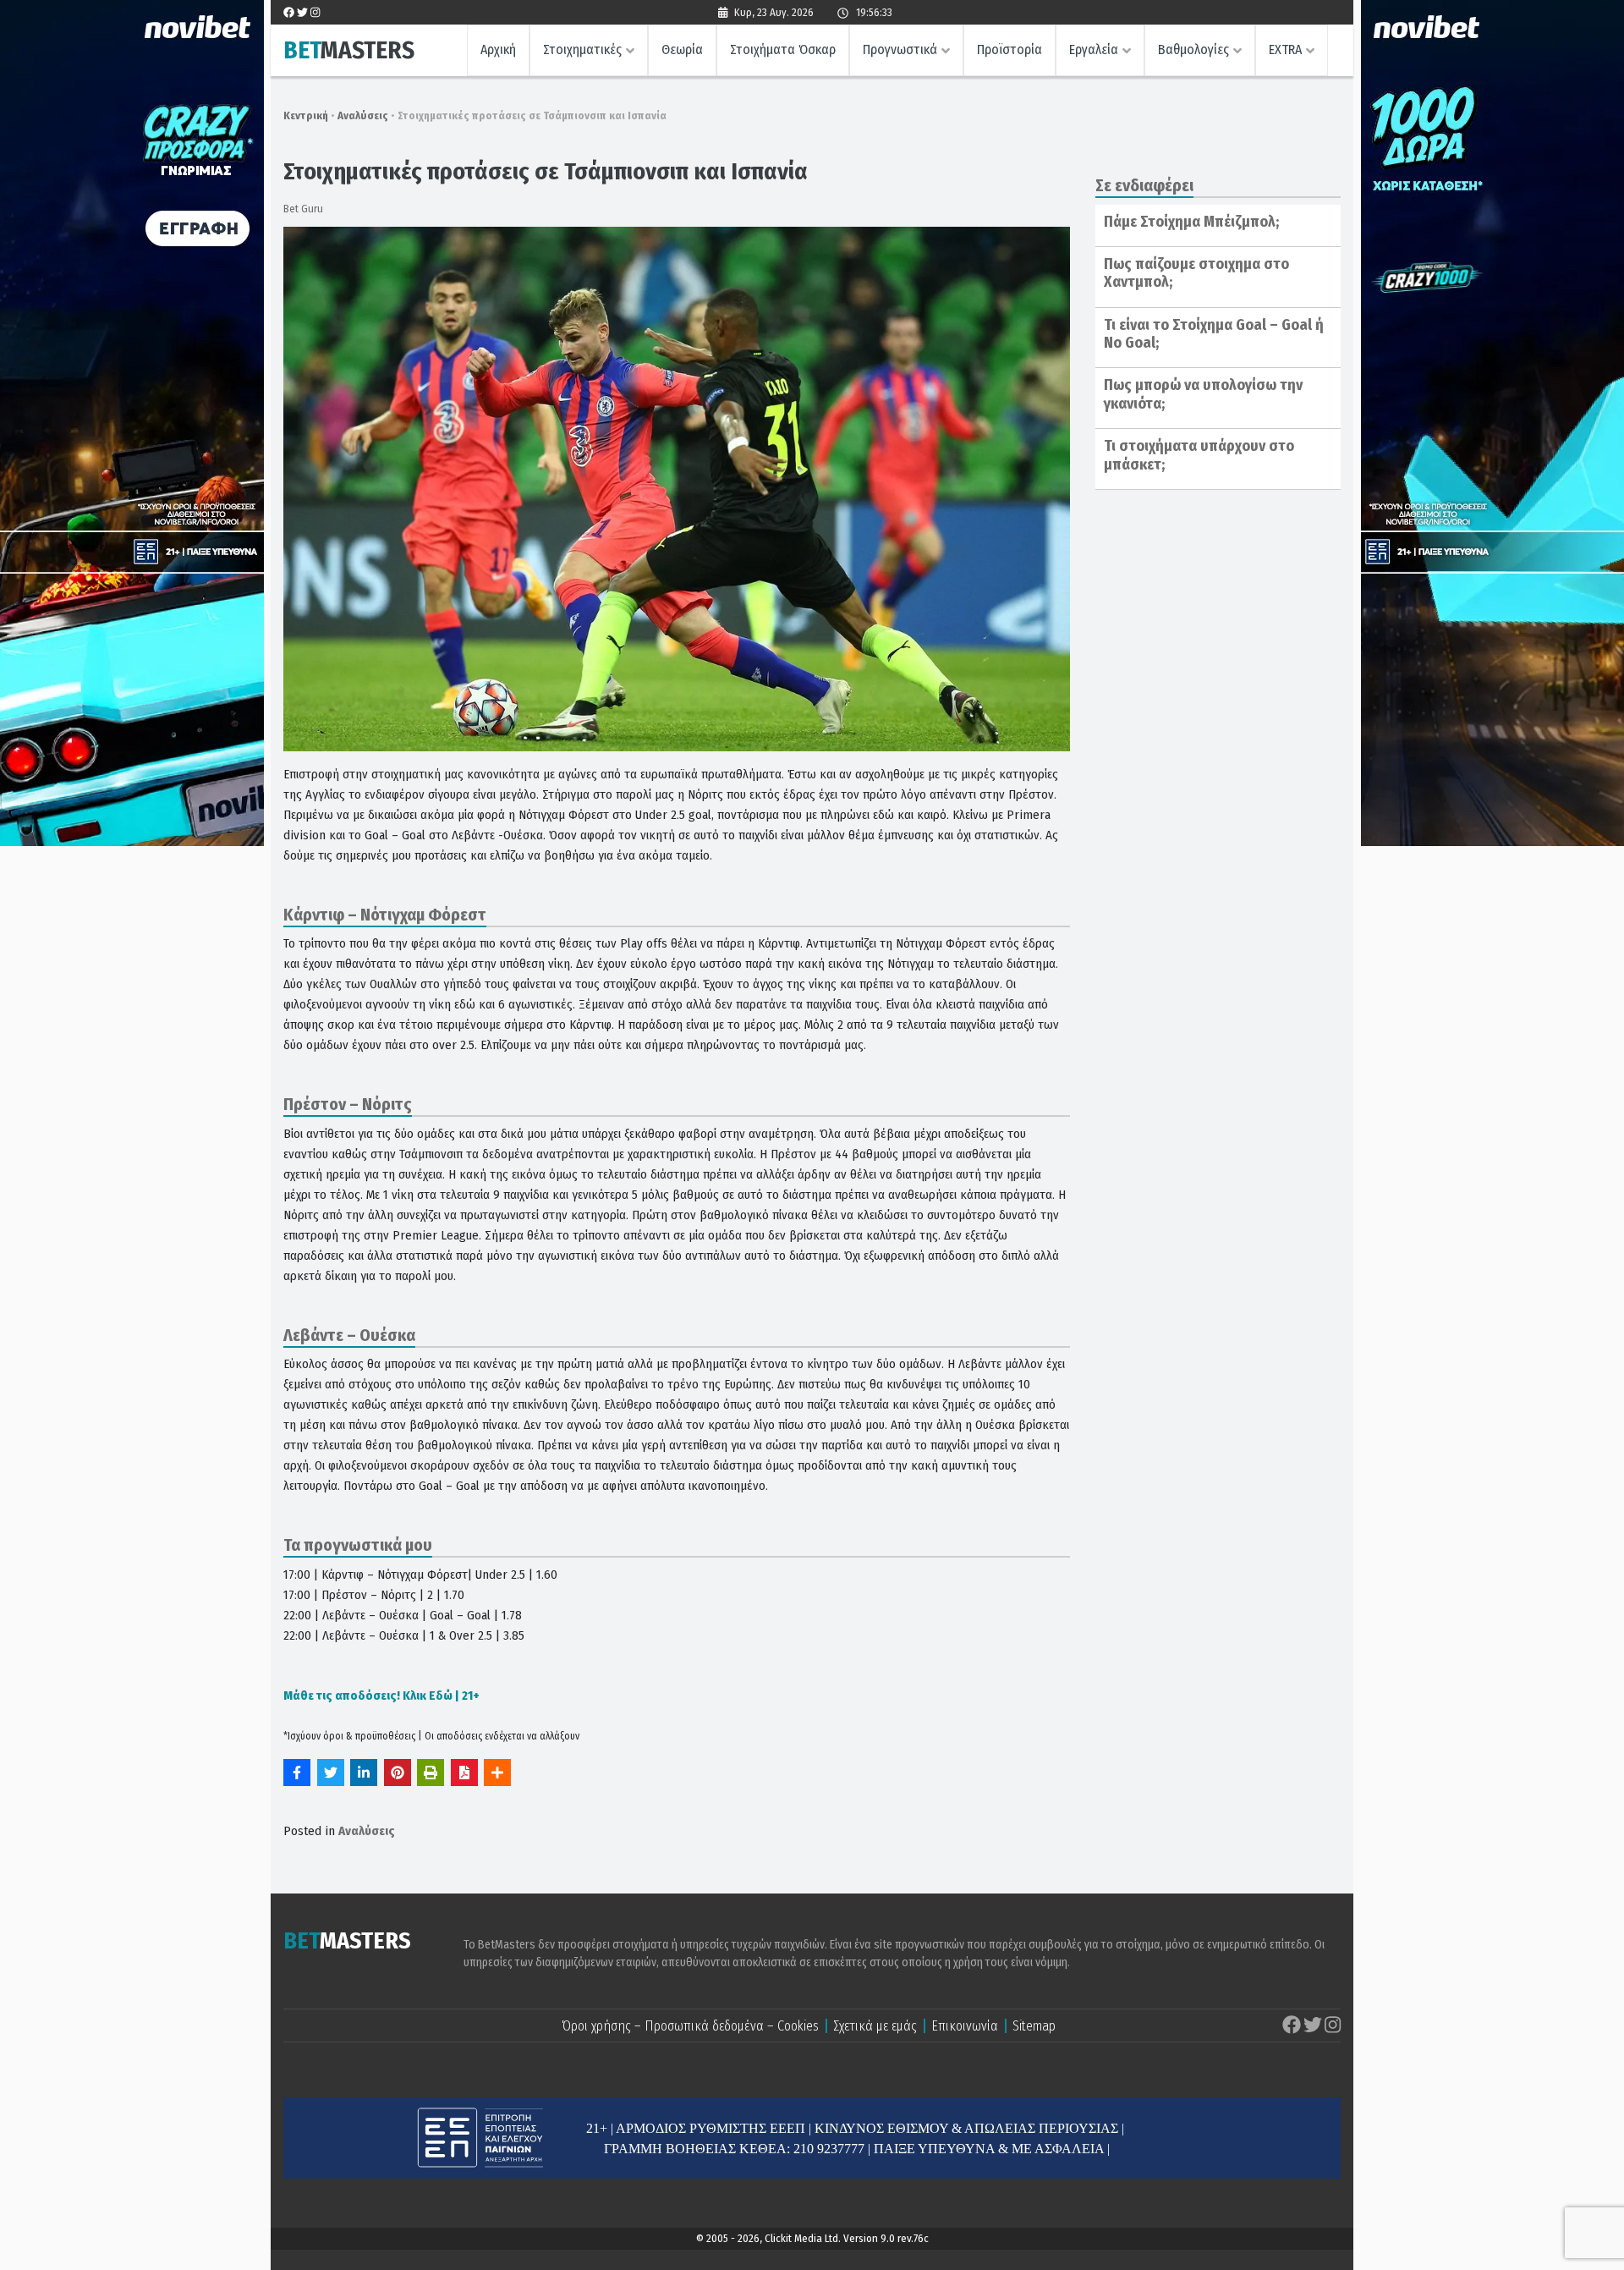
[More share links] (497, 1773)
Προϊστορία (1010, 49)
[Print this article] (431, 1773)
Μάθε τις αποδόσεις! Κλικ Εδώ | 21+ (381, 1696)
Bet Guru (303, 209)
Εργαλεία (1094, 49)
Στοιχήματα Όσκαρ (783, 49)
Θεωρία (682, 49)
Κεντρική (306, 115)
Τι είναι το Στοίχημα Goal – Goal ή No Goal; (1214, 334)
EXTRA (1285, 49)
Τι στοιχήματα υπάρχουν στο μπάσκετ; (1199, 455)
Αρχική (498, 49)
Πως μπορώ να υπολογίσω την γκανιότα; (1203, 394)
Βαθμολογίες (1193, 49)
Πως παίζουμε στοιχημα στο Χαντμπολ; (1196, 273)
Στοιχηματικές (582, 49)
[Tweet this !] (331, 1773)
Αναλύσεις (363, 115)
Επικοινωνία (965, 2026)
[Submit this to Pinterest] (398, 1773)
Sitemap (1034, 2026)
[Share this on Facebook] (297, 1773)
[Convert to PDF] (464, 1773)
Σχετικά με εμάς (875, 2026)
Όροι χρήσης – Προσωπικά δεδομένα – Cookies (690, 2026)
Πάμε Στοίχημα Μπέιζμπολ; (1191, 222)
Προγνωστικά (900, 49)
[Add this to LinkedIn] (364, 1773)
